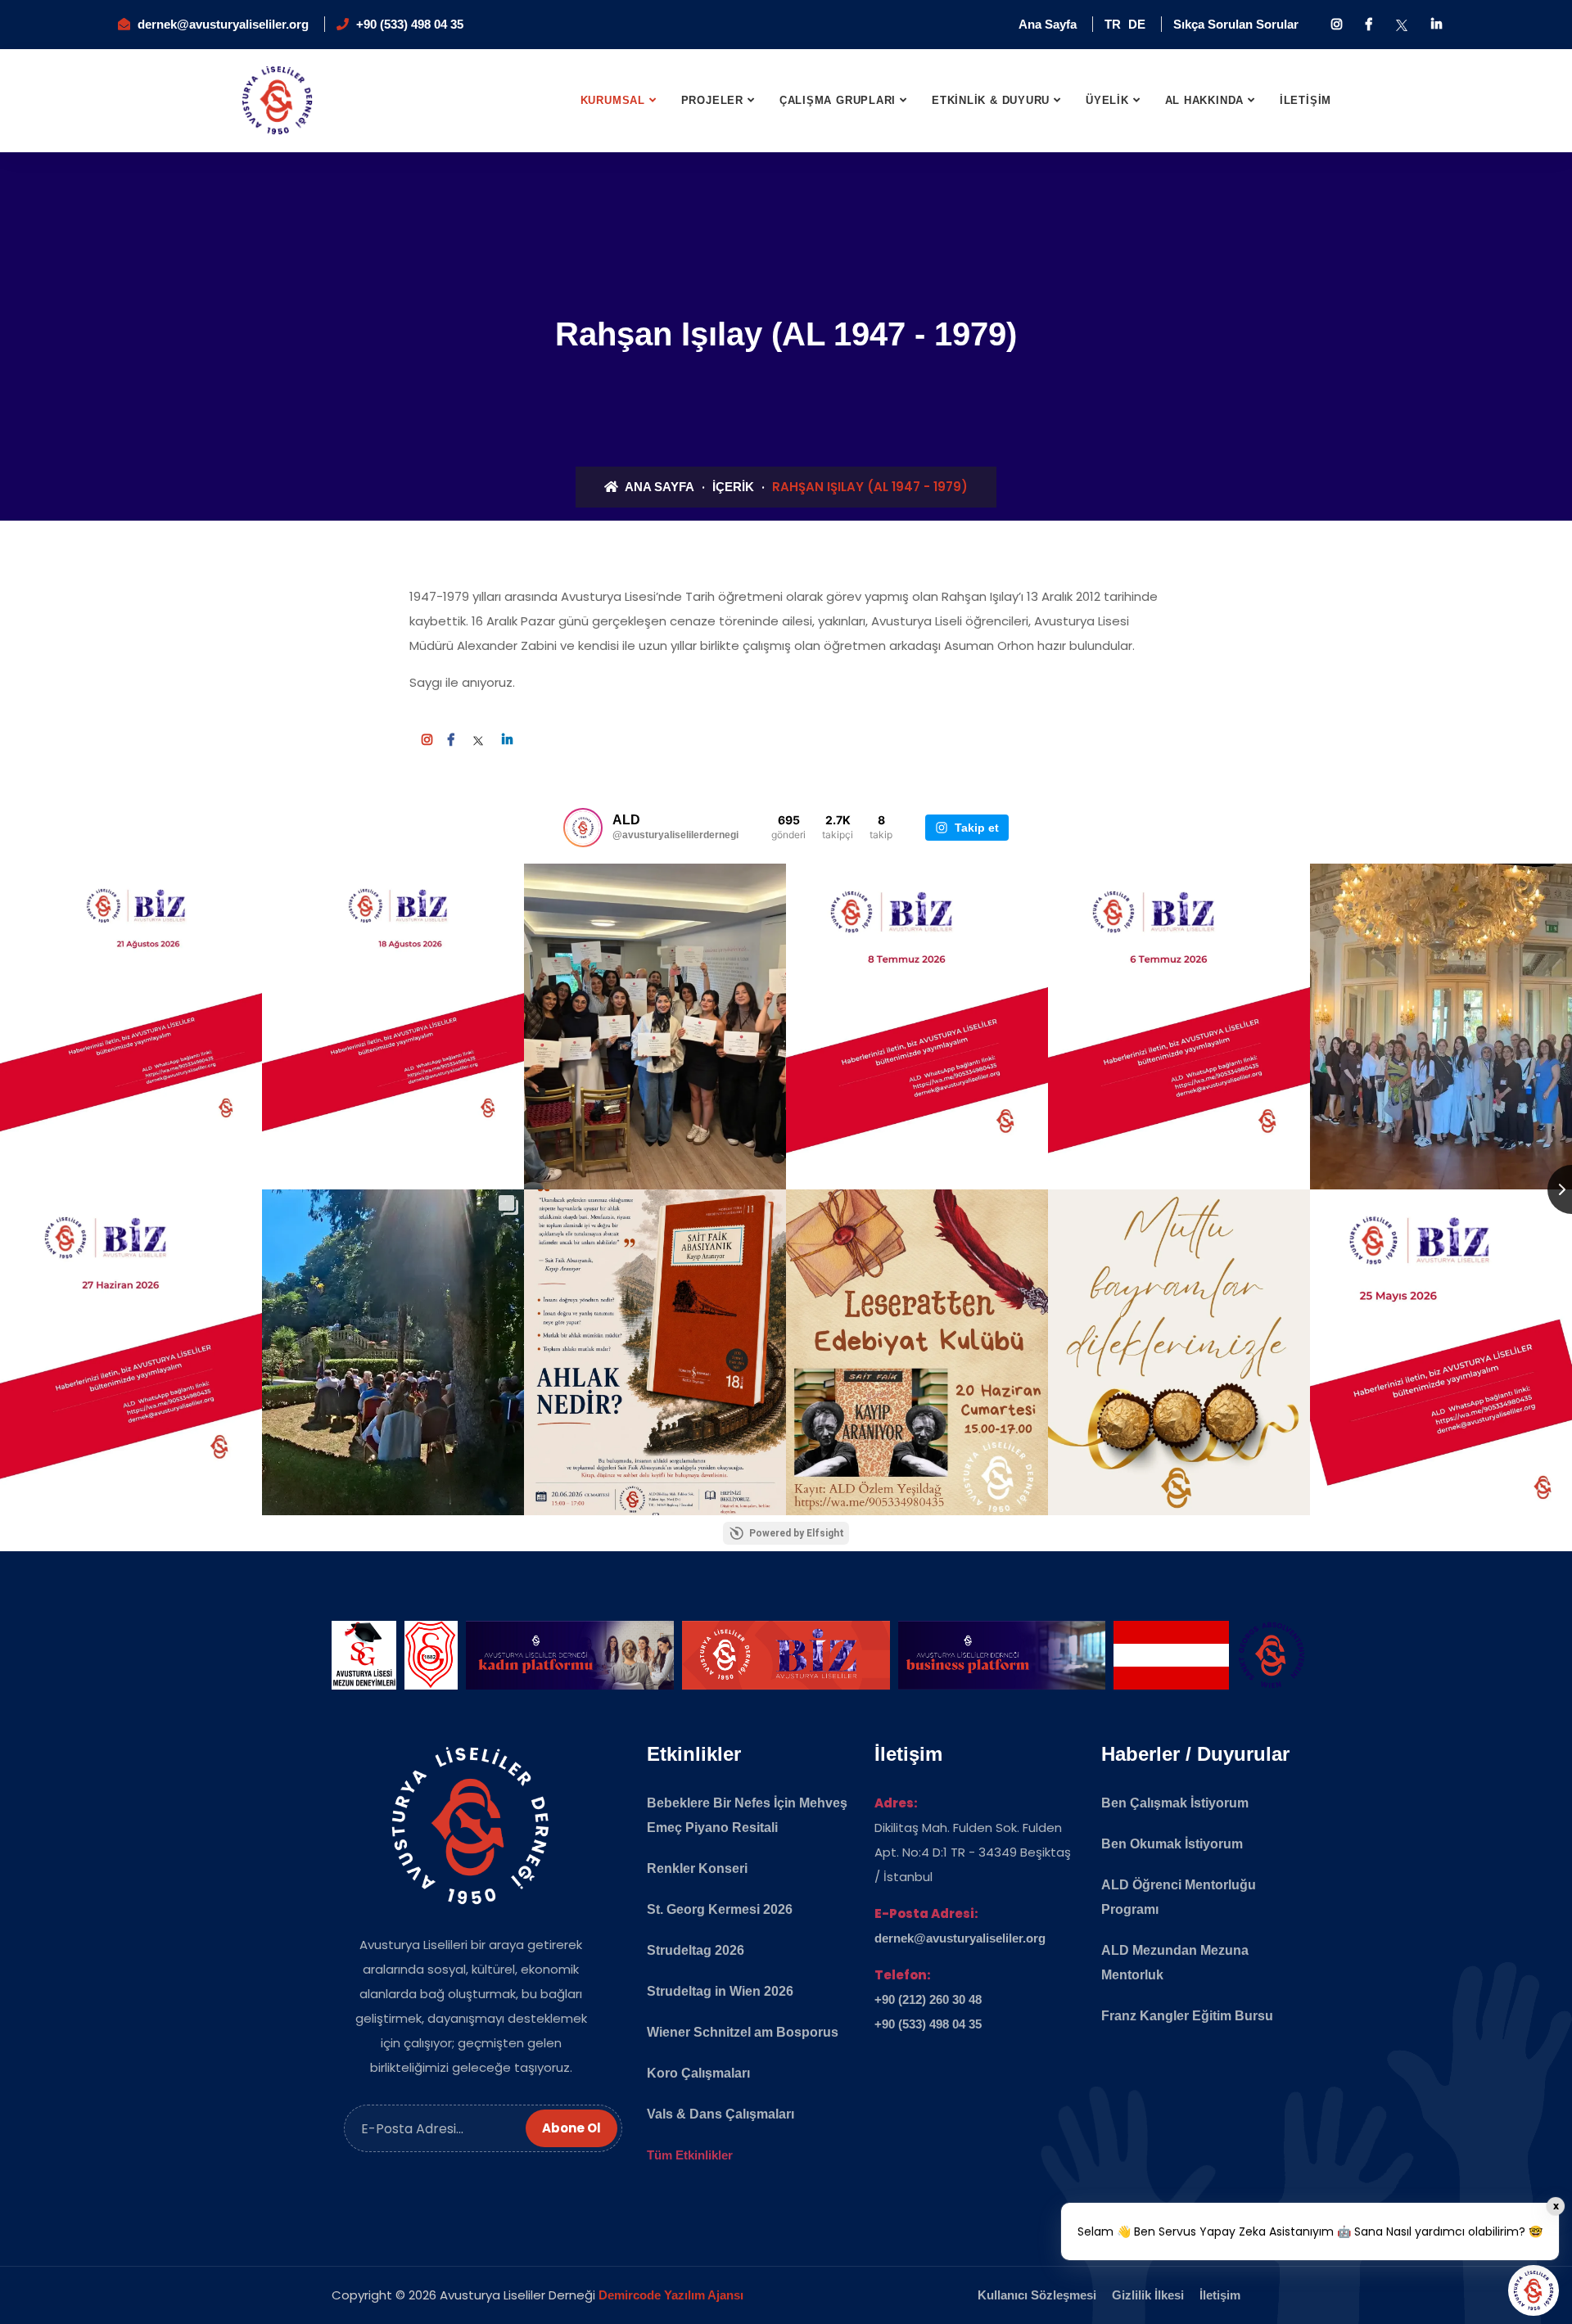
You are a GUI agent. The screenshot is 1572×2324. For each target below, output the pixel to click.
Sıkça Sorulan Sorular (1236, 24)
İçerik (733, 487)
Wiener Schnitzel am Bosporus (743, 2032)
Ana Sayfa (1048, 24)
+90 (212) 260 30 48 (928, 1999)
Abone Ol (571, 2128)
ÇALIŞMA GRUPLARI (838, 100)
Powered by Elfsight (797, 1533)
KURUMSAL (613, 100)
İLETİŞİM (1305, 100)
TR (1113, 24)
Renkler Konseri (697, 1868)
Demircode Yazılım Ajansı (671, 2295)
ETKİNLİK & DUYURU (991, 100)
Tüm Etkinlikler (690, 2155)
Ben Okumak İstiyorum (1172, 1844)
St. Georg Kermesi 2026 (720, 1909)
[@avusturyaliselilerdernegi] (583, 828)
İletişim (1220, 2295)
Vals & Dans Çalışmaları (720, 2114)
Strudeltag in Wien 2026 (720, 1991)
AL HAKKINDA (1205, 100)
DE (1137, 24)
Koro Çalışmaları (698, 2073)
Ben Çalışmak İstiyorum (1175, 1803)
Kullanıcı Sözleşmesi (1037, 2295)
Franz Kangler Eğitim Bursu (1187, 2016)
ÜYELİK (1107, 100)
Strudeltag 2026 (696, 1950)
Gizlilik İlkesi (1148, 2295)
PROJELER (712, 100)
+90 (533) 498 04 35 (410, 24)
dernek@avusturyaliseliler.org (223, 24)
